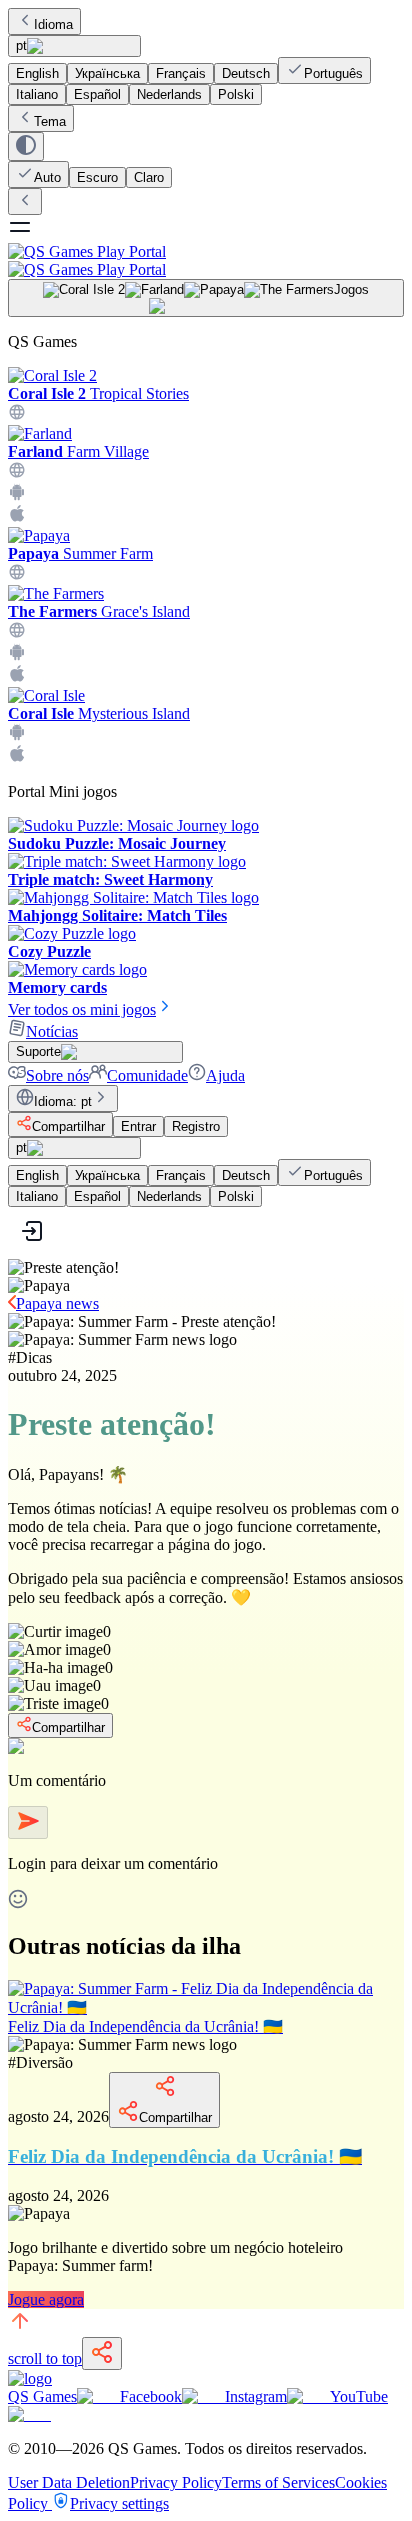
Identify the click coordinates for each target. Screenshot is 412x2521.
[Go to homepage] (206, 260)
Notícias (52, 1031)
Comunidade (147, 1075)
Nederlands (169, 94)
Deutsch (246, 73)
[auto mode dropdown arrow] (26, 146)
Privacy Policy (176, 2482)
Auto (47, 177)
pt (21, 45)
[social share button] (102, 2353)
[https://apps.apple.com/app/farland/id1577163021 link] (17, 517)
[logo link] (30, 2378)
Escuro (97, 177)
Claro (149, 177)
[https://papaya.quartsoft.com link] (17, 575)
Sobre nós (57, 1075)
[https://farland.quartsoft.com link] (17, 473)
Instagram (256, 2396)
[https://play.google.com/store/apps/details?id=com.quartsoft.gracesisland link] (17, 655)
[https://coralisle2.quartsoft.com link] (17, 415)
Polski (236, 94)
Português (333, 73)
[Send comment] (28, 1822)
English (37, 73)
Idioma (53, 24)
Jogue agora (46, 2299)
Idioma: (63, 1101)
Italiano (37, 94)
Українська (107, 73)
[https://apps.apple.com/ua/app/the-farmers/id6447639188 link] (17, 677)
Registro (196, 1126)
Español (97, 94)
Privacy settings (119, 2503)
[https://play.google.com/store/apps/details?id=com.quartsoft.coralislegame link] (17, 735)
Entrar (138, 1126)
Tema (50, 121)
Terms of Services (278, 2482)
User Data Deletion (69, 2482)
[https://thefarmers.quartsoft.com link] (17, 633)
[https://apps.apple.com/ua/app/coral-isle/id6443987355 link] (17, 757)
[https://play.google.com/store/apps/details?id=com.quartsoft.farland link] (17, 495)
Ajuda (225, 1075)
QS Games (42, 2396)
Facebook (151, 2396)
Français (181, 73)
